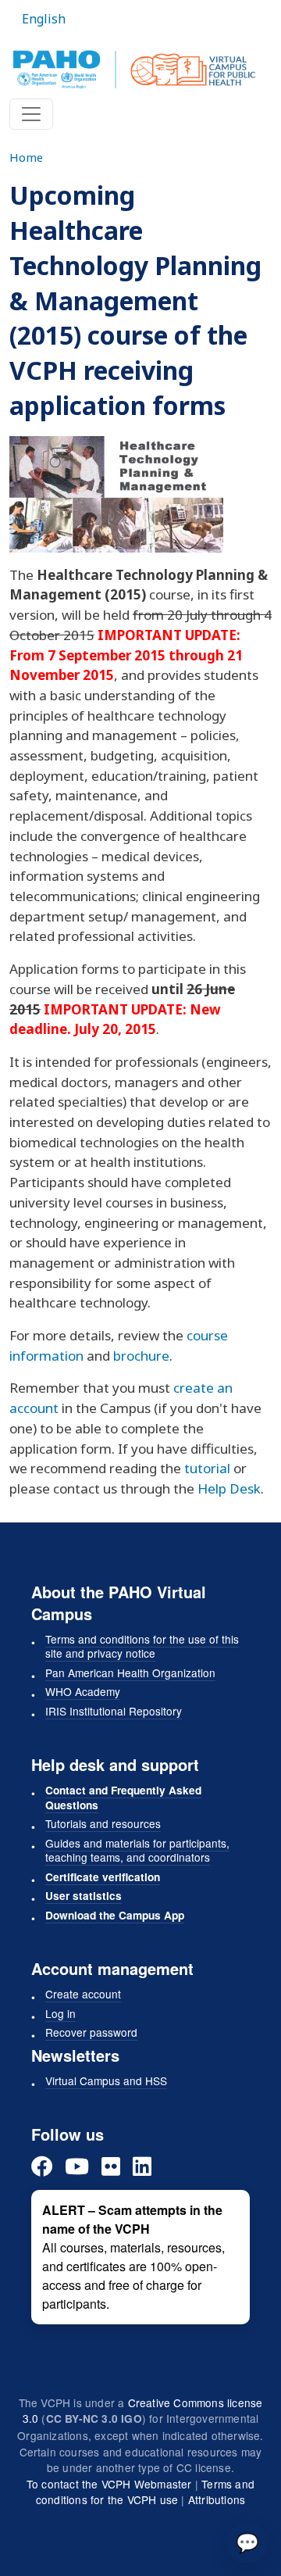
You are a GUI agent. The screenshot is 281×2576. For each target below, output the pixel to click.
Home (26, 157)
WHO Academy (83, 1691)
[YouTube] (77, 2166)
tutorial (207, 1468)
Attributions (217, 2499)
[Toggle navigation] (31, 114)
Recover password (91, 2032)
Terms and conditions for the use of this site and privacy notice (142, 1646)
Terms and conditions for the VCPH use (145, 2492)
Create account (83, 1994)
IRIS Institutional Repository (114, 1711)
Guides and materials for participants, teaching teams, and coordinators (137, 1850)
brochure (141, 1356)
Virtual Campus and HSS (106, 2080)
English (44, 19)
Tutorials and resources (103, 1823)
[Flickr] (111, 2166)
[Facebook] (42, 2166)
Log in (60, 2013)
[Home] (134, 70)
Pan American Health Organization (130, 1673)
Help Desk (229, 1488)
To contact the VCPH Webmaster (109, 2484)
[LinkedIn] (142, 2166)
